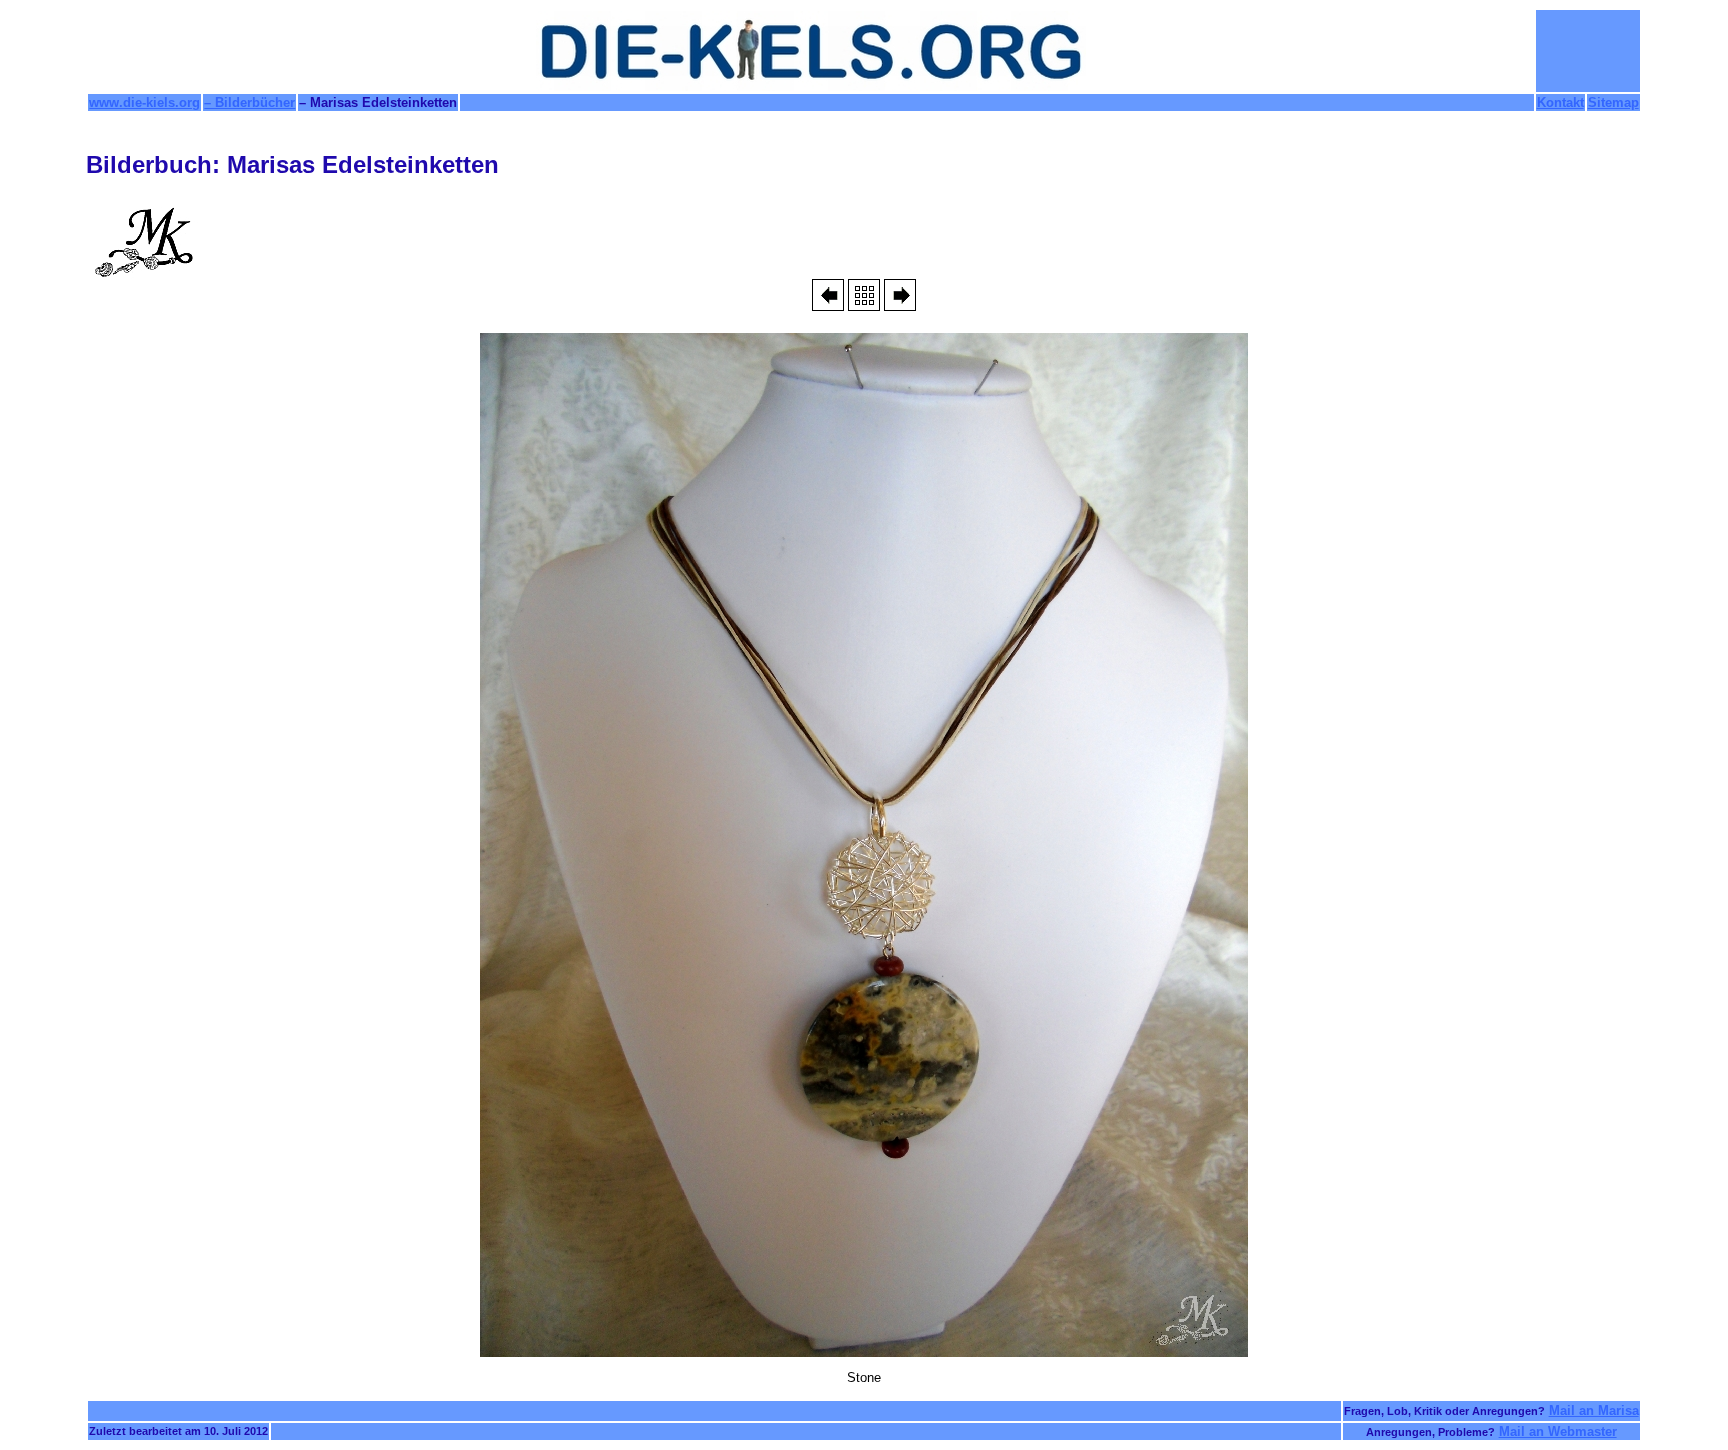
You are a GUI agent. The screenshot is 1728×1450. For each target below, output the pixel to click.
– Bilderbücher (249, 102)
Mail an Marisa (1594, 1410)
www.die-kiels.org (144, 102)
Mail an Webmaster (1558, 1431)
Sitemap (1613, 102)
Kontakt (1560, 102)
